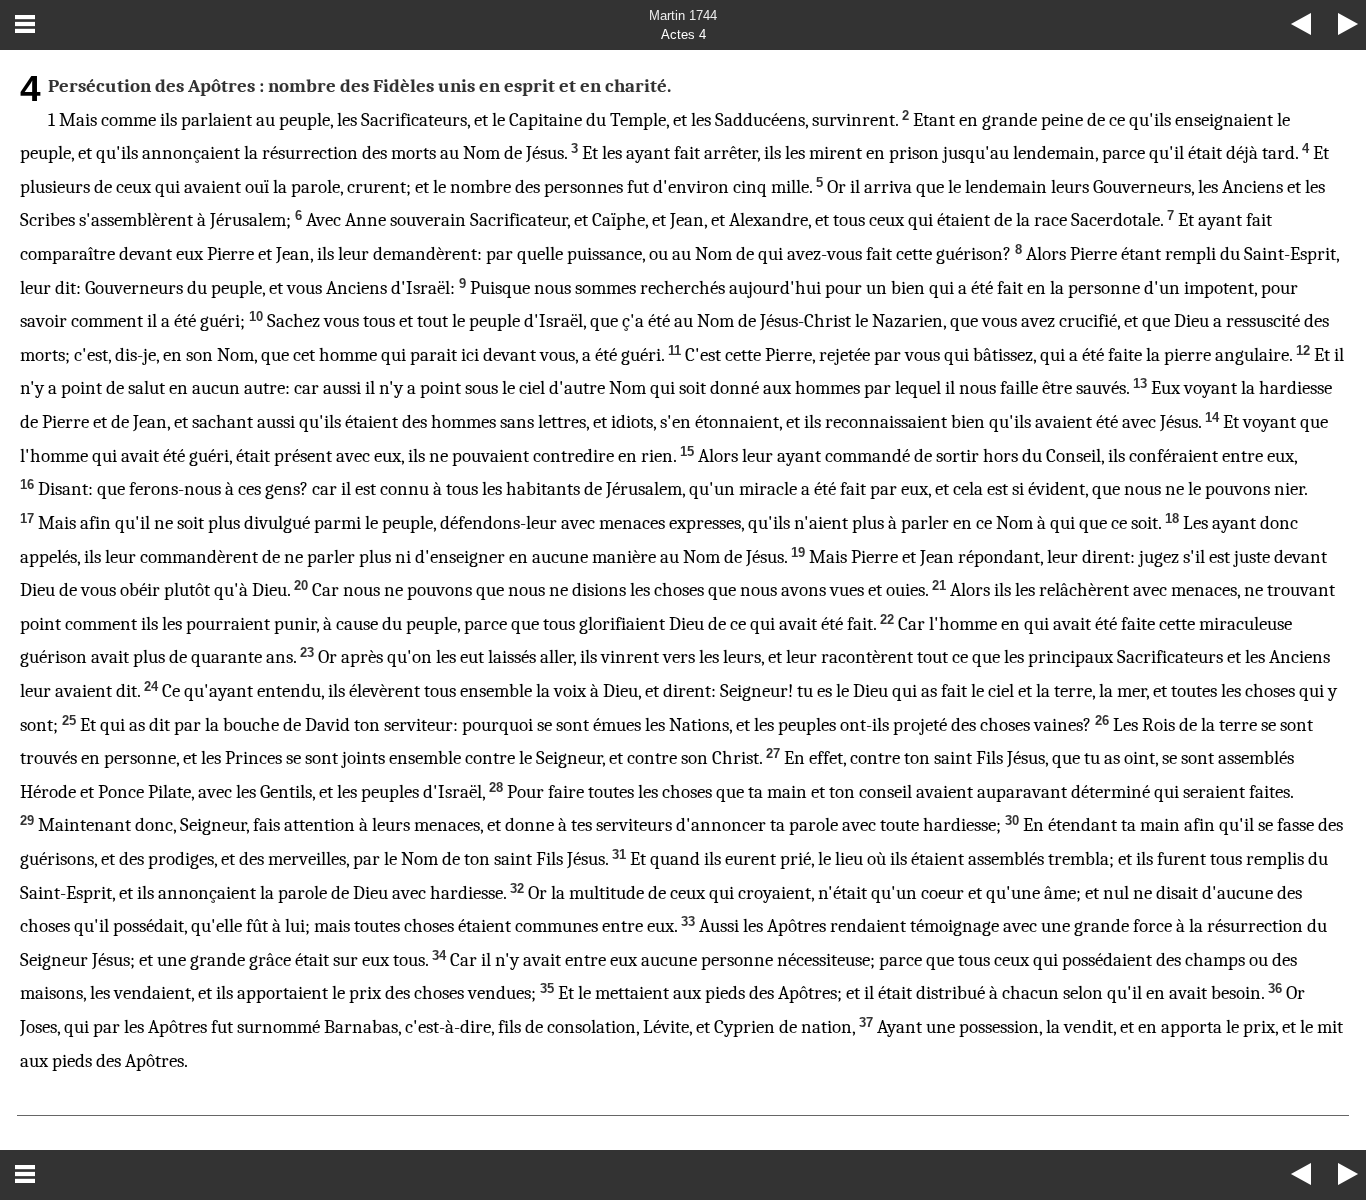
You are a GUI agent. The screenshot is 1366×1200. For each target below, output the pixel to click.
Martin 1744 (683, 15)
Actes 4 (683, 34)
